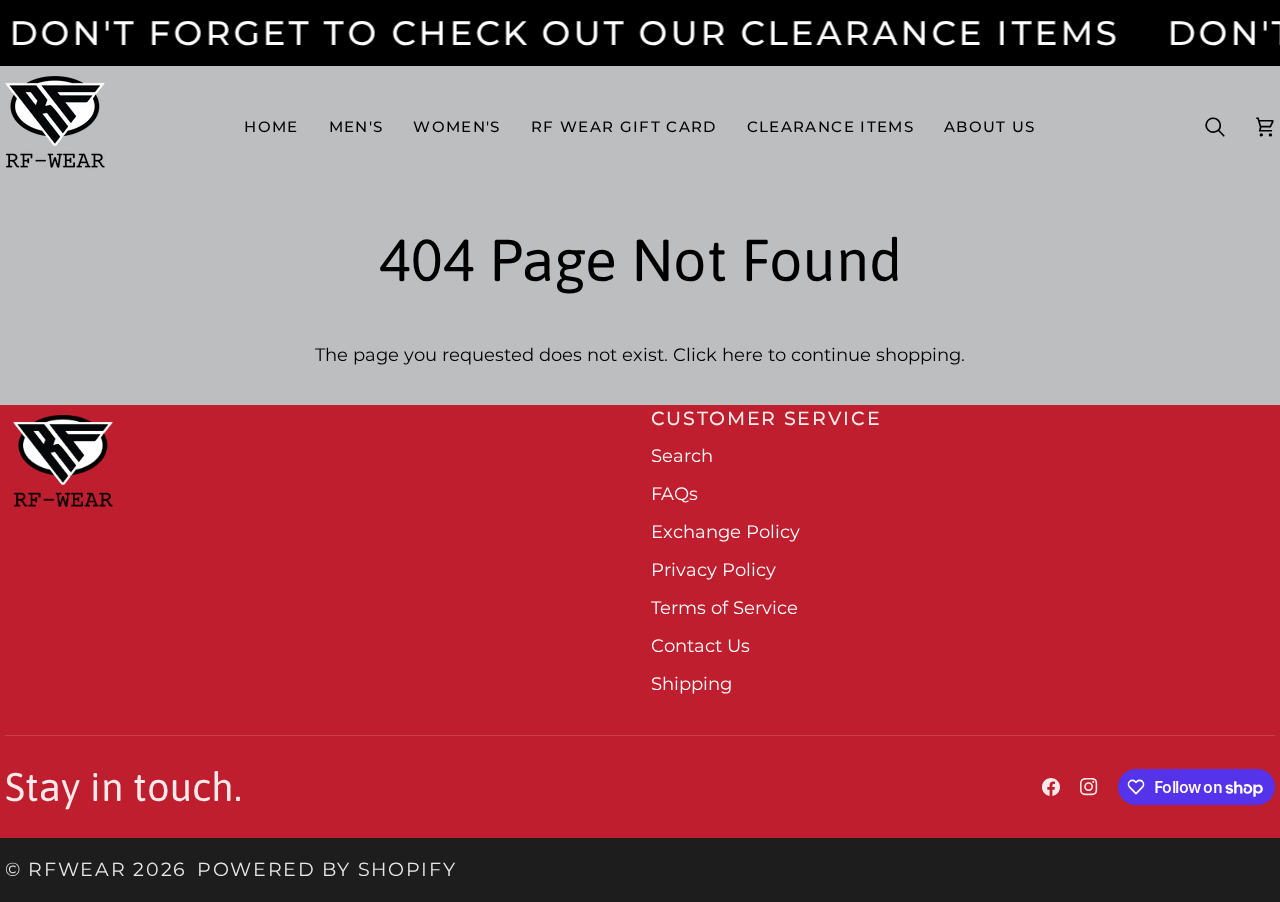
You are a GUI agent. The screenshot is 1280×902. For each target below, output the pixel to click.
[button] (356, 126)
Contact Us (700, 646)
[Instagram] (1089, 787)
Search (682, 456)
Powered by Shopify (326, 869)
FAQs (674, 494)
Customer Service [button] (766, 418)
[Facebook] (1051, 787)
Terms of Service (724, 608)
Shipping (691, 684)
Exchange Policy (725, 532)
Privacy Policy (713, 570)
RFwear (77, 869)
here (742, 355)
